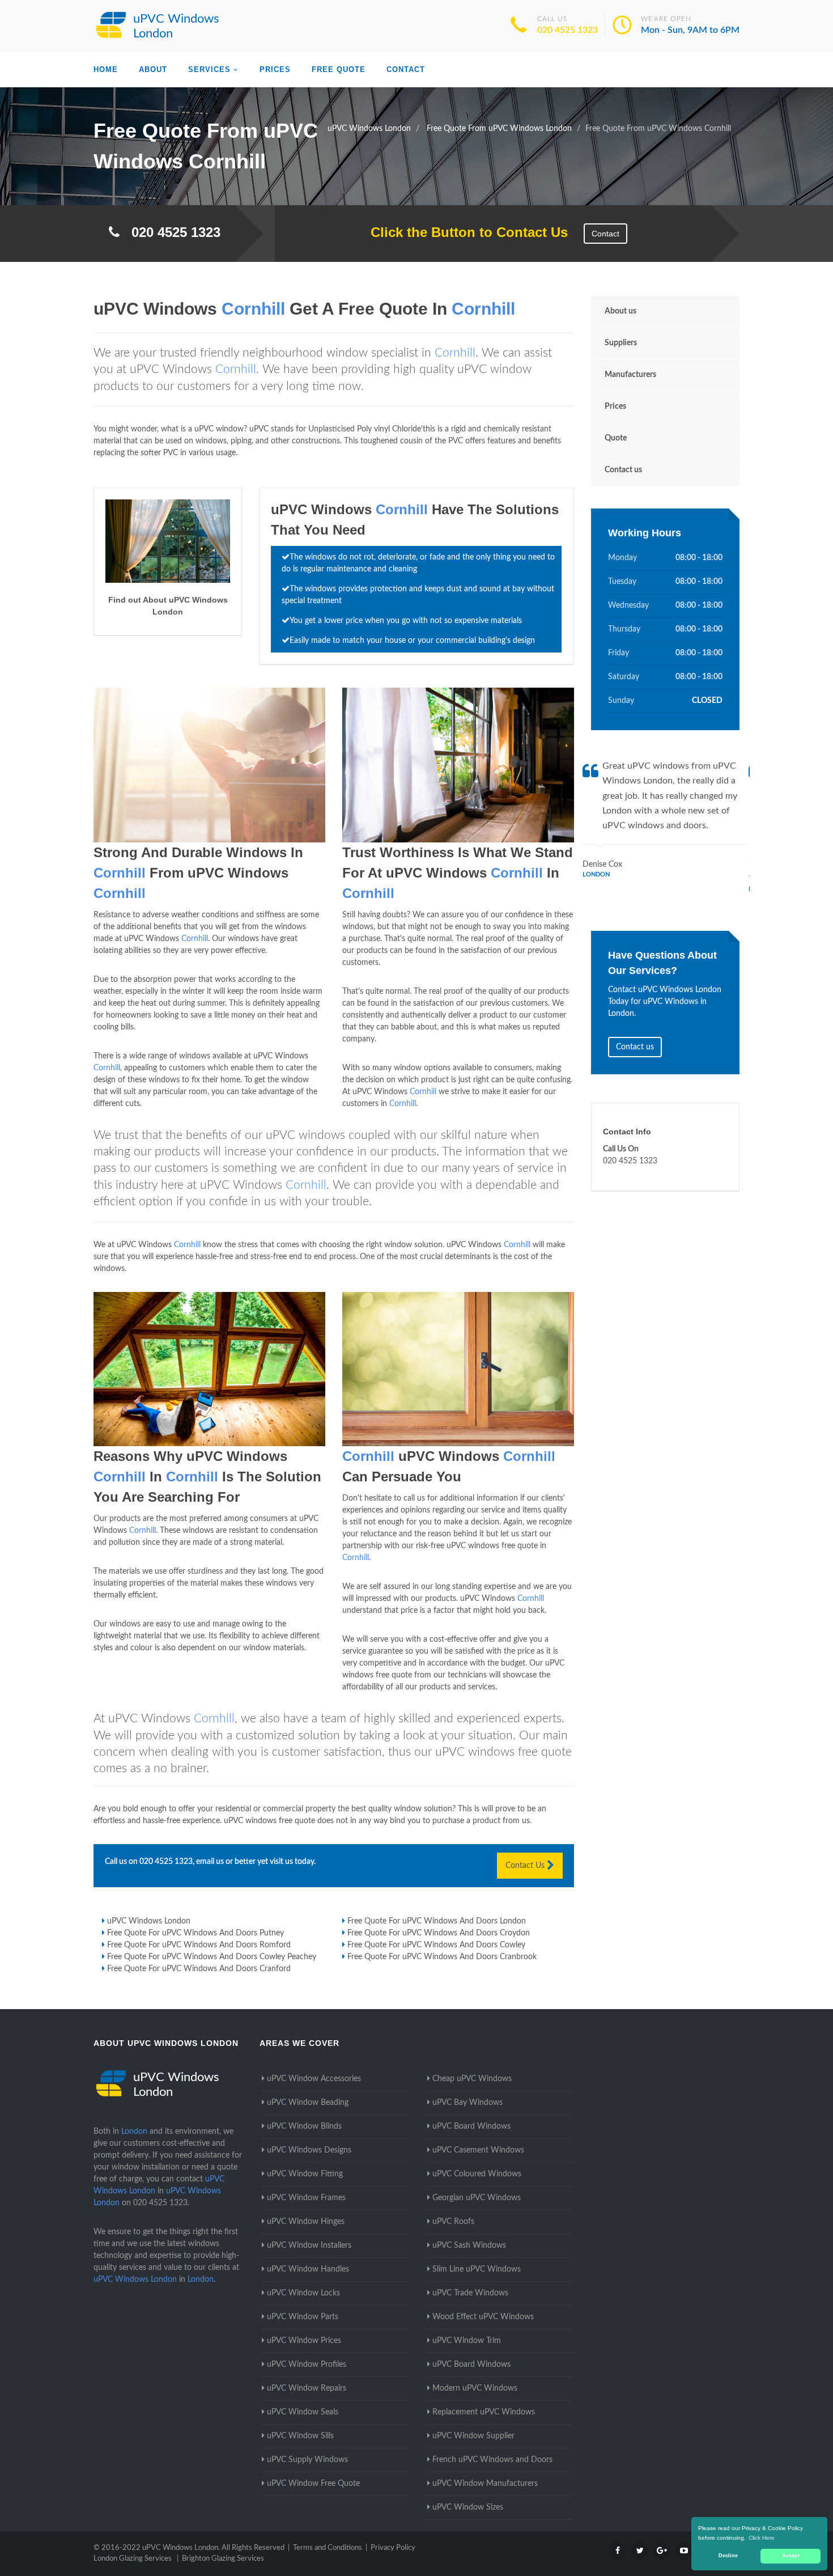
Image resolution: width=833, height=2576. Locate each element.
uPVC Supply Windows (307, 2460)
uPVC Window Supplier (473, 2436)
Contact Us (526, 1866)
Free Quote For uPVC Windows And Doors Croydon (439, 1933)
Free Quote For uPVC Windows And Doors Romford (199, 1945)
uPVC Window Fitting (305, 2174)
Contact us (623, 470)
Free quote (339, 69)
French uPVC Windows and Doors (492, 2460)
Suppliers (621, 343)
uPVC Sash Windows (469, 2245)
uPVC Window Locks (303, 2293)
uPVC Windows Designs (309, 2150)
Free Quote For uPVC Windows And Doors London (437, 1921)
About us (620, 311)
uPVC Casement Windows (478, 2150)
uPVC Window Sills (300, 2436)
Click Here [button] (762, 2538)
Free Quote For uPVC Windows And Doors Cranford (199, 1969)
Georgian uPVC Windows (477, 2198)
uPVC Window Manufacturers (485, 2484)
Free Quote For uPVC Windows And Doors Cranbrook (442, 1957)
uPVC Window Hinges (306, 2222)
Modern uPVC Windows (475, 2388)
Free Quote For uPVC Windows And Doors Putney (195, 1933)
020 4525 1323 (568, 30)
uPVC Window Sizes (468, 2507)
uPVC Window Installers (309, 2245)
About (153, 69)
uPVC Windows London (149, 1921)
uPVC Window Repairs (307, 2388)
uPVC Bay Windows (467, 2103)
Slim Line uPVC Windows (477, 2269)
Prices (275, 69)
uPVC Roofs (453, 2222)
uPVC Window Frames (306, 2198)
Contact (406, 69)
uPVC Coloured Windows (477, 2174)
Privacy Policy (393, 2548)
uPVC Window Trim (467, 2341)
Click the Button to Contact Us (463, 232)
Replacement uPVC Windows (484, 2412)
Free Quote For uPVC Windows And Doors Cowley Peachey (212, 1957)
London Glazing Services (133, 2559)
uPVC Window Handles (308, 2269)
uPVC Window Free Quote (313, 2484)
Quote (616, 438)
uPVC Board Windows (471, 2126)
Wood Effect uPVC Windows (483, 2317)
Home (106, 69)
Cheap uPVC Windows (472, 2079)
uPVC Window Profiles (307, 2365)
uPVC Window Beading (308, 2103)
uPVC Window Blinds (304, 2126)
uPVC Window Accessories (314, 2079)
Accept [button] (791, 2556)
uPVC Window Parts (303, 2317)
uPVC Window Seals (303, 2412)
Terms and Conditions (328, 2548)
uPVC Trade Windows (470, 2293)
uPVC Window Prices (304, 2341)
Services (209, 69)
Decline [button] (728, 2556)
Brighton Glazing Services (223, 2559)
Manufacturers (630, 375)
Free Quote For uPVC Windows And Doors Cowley (436, 1945)
